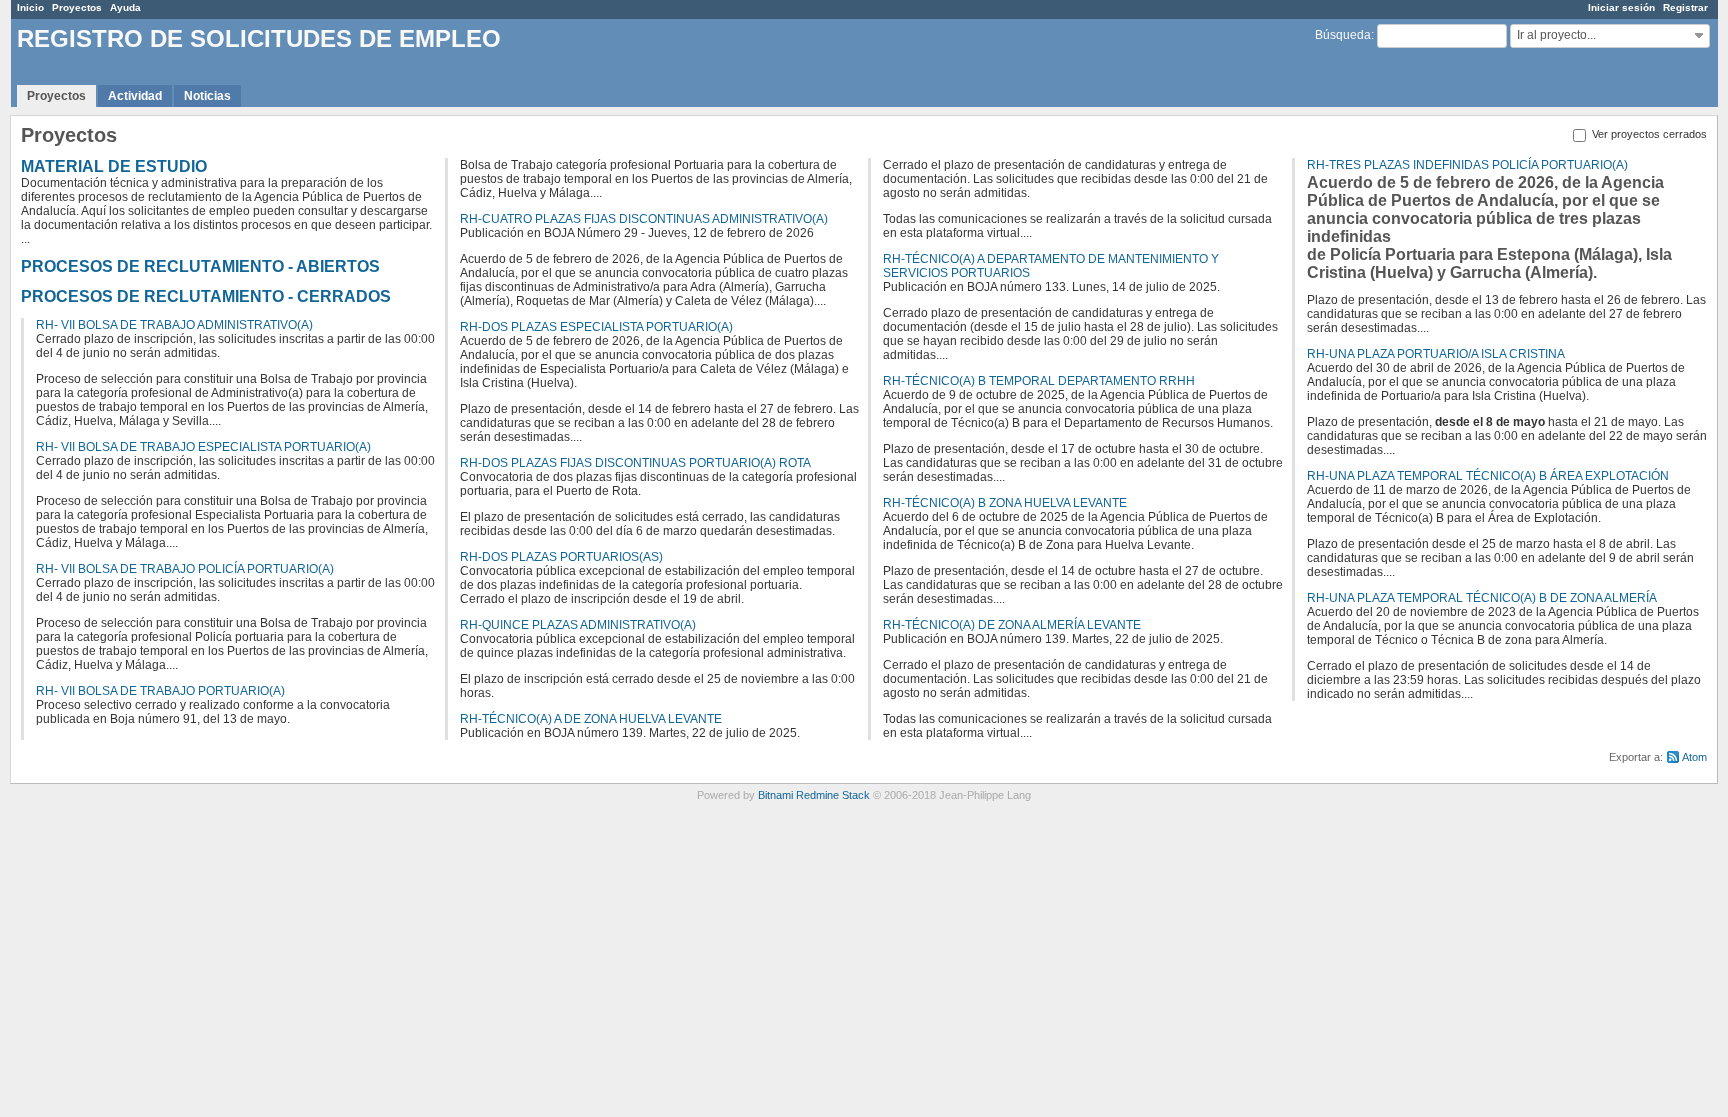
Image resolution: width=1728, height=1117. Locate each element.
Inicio (30, 7)
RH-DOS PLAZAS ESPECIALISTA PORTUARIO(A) (596, 327)
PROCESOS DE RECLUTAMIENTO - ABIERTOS (200, 266)
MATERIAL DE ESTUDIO (114, 166)
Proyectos (77, 7)
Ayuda (125, 7)
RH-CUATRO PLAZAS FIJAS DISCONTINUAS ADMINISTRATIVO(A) (644, 219)
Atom (1694, 757)
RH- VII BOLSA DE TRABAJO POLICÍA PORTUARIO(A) (185, 569)
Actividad (135, 96)
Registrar (1685, 7)
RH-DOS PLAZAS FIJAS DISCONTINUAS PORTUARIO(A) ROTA (635, 463)
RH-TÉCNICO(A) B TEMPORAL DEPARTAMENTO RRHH (1039, 381)
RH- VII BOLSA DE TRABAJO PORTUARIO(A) (160, 691)
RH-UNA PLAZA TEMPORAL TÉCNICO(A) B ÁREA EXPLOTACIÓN (1488, 476)
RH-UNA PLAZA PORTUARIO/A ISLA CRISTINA (1436, 354)
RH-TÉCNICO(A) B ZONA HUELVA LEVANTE (1005, 503)
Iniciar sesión (1621, 7)
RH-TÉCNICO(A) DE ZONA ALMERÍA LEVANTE (1012, 625)
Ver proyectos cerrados (1648, 134)
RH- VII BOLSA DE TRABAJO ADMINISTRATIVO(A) (174, 325)
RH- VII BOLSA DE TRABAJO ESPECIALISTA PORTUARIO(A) (203, 447)
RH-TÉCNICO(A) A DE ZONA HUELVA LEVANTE (591, 719)
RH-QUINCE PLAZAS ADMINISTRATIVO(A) (578, 625)
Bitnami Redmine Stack (814, 795)
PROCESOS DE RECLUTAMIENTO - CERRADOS (206, 296)
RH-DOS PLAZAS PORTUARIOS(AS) (561, 557)
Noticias (207, 96)
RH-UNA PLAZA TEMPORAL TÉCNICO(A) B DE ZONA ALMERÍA (1482, 598)
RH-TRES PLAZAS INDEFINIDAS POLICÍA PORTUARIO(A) (1467, 165)
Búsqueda (1343, 35)
